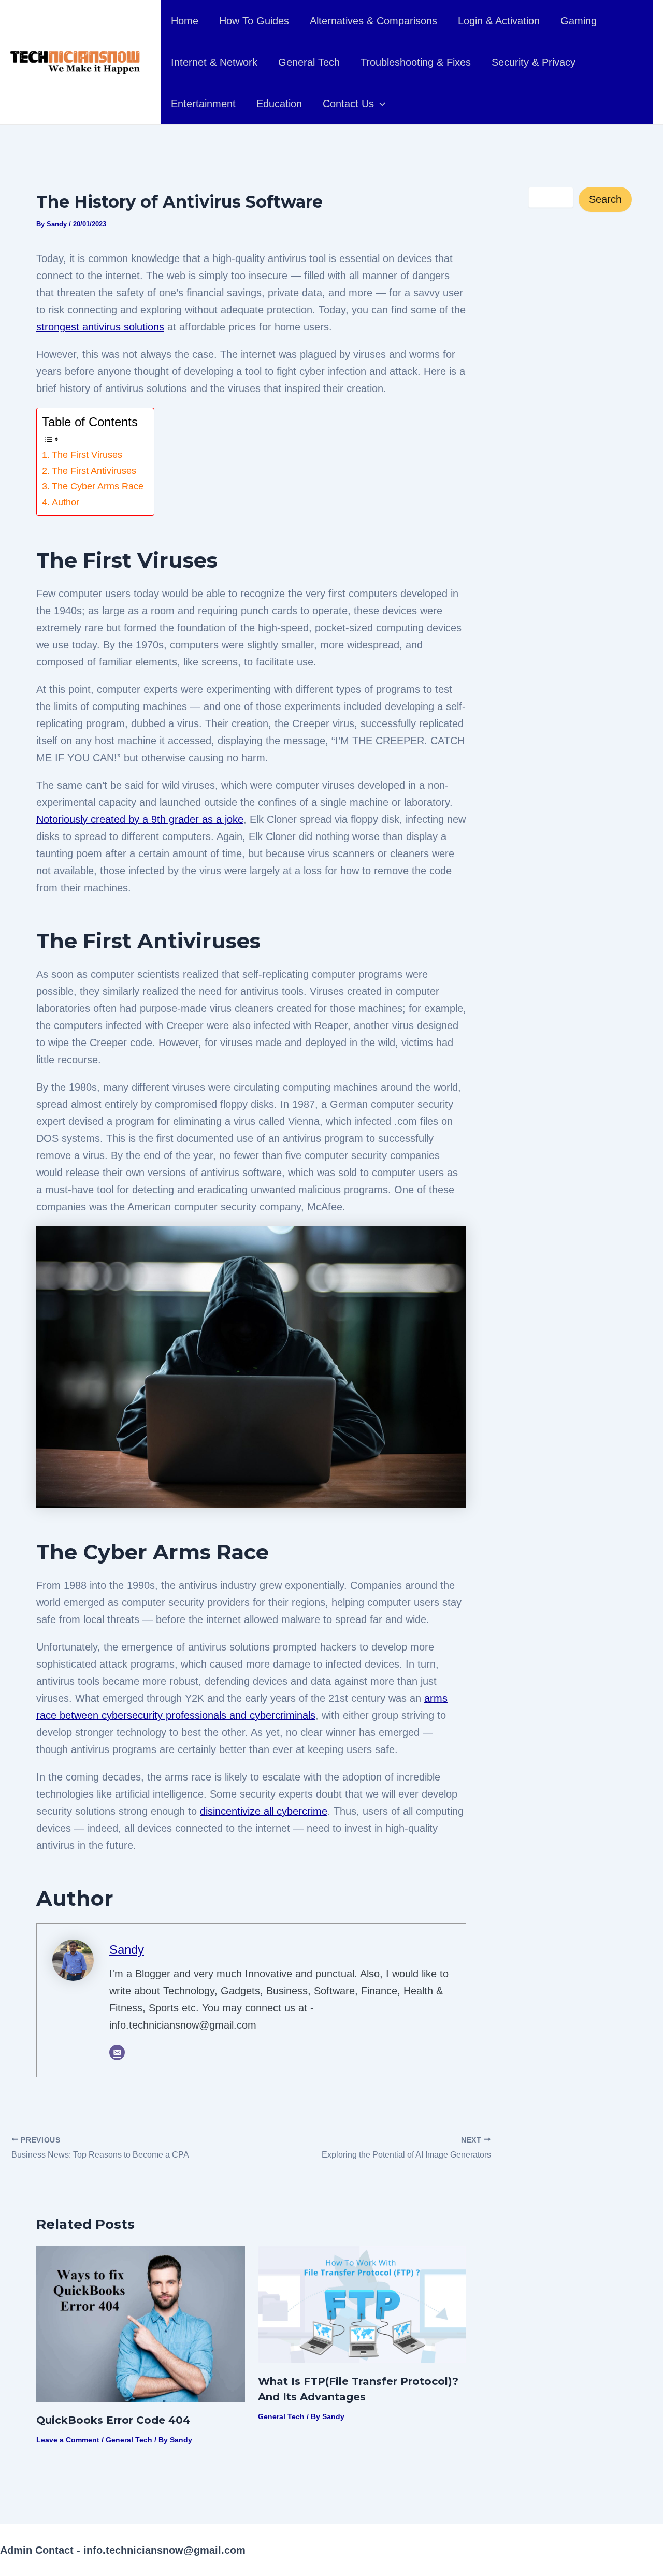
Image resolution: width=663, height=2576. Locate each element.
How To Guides (254, 21)
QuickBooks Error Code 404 (113, 2420)
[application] (380, 104)
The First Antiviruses (94, 471)
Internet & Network (214, 62)
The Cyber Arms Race (98, 486)
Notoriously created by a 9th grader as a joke (140, 819)
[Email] (117, 2052)
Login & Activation (499, 21)
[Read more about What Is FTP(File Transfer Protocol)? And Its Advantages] (362, 2304)
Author (66, 502)
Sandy (127, 1950)
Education (279, 104)
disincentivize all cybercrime (264, 1811)
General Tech (309, 62)
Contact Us (348, 104)
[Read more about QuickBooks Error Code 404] (141, 2323)
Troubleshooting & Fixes (416, 62)
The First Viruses (87, 455)
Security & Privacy (534, 62)
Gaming (579, 21)
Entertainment (203, 104)
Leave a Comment (68, 2440)
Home (185, 21)
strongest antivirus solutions (100, 327)
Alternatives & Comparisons (373, 21)
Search (605, 199)
